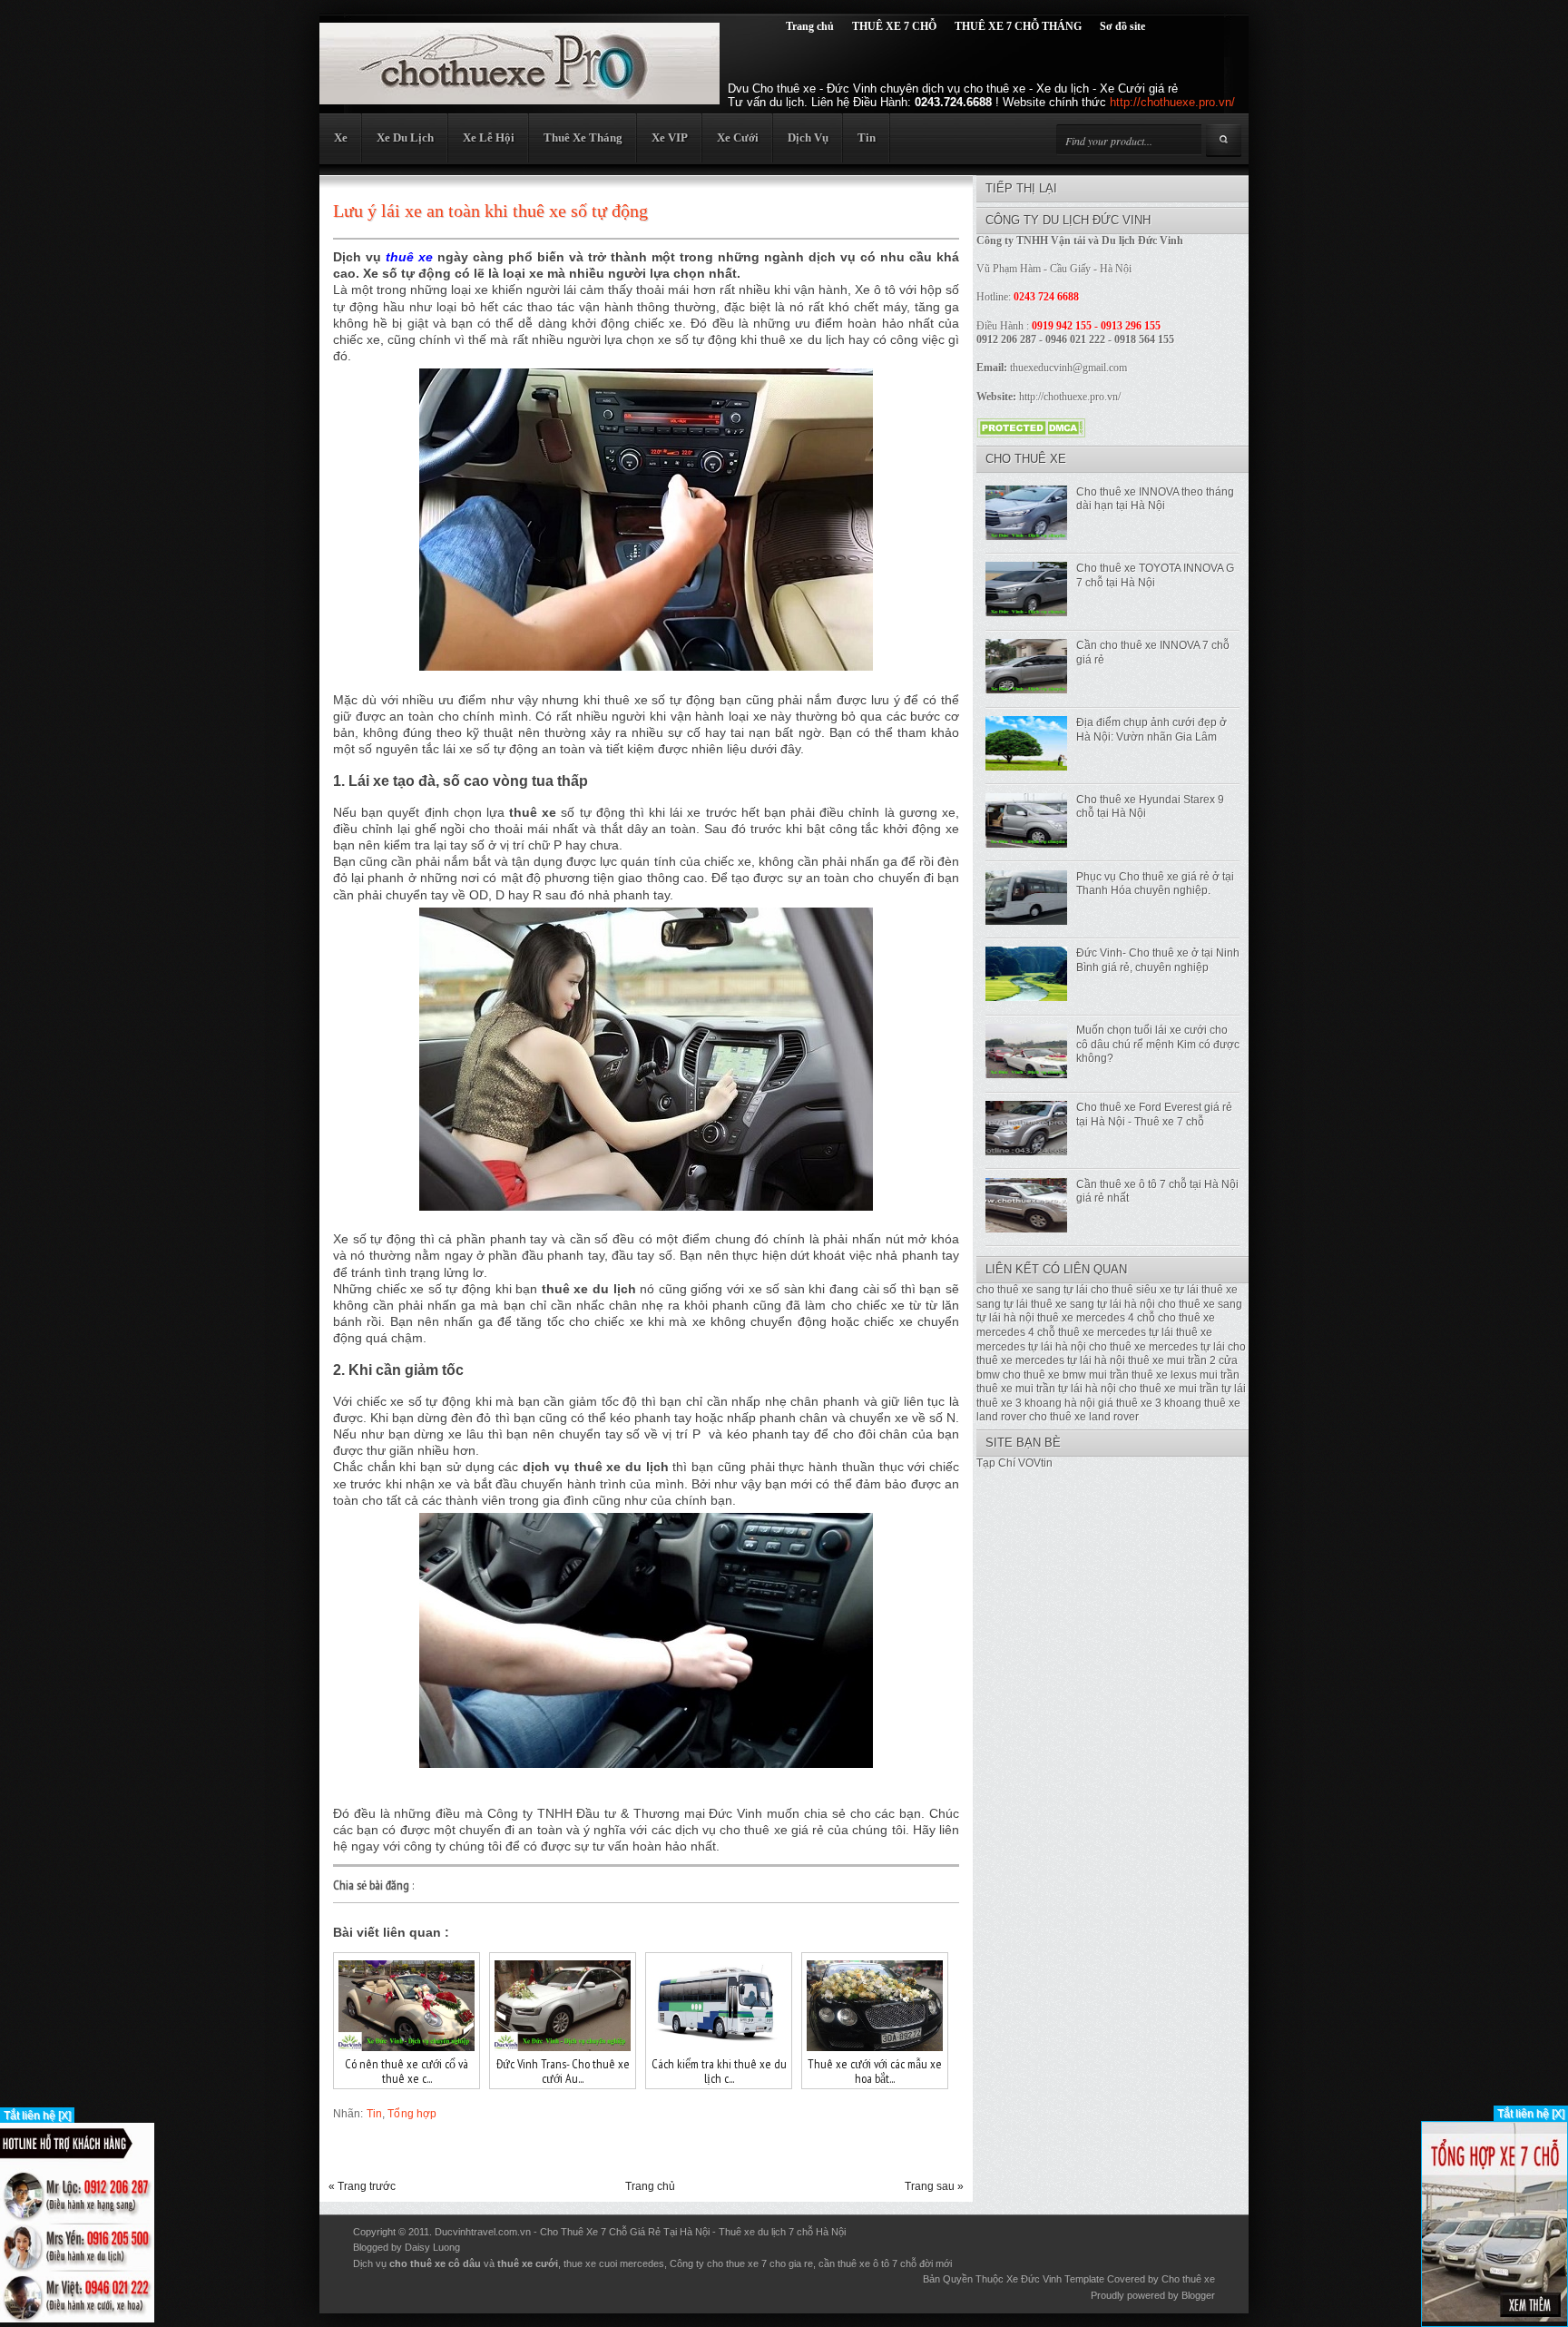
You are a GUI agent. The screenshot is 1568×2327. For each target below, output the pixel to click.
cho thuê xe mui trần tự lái (1182, 1389)
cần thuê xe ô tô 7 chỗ (867, 2263)
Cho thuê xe (1188, 2279)
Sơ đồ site (1122, 26)
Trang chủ (810, 26)
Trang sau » (934, 2186)
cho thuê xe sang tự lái (1032, 1290)
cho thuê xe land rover (1084, 1417)
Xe (341, 137)
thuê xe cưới (528, 2263)
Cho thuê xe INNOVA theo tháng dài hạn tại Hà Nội (1155, 499)
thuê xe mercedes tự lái (1116, 1332)
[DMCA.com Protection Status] (1031, 433)
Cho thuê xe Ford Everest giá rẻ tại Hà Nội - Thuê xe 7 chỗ (1154, 1114)
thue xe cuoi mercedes (614, 2263)
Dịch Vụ (808, 137)
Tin (867, 137)
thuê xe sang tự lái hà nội (1093, 1304)
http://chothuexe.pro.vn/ (1172, 102)
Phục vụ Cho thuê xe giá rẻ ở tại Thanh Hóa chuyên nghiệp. (1155, 884)
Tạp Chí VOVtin (1014, 1463)
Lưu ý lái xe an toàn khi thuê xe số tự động (490, 211)
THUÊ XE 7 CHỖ (894, 26)
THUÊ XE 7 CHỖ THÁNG (1018, 26)
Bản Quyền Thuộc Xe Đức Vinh (992, 2279)
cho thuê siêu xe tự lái (1145, 1290)
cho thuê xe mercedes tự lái (1157, 1347)
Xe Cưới (738, 137)
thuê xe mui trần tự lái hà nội (1046, 1389)
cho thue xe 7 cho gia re (760, 2263)
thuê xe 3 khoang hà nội (1036, 1403)
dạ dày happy (493, 2247)
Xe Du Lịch (405, 137)
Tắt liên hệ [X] (37, 2116)
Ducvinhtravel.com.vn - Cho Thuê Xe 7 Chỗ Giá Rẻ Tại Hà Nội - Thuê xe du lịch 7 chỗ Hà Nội (640, 2232)
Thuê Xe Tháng (583, 137)
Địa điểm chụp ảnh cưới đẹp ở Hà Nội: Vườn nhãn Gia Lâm (1151, 730)
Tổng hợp (412, 2114)
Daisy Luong (432, 2247)
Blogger (1198, 2295)
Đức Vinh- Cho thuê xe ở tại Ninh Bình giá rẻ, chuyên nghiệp (1158, 960)
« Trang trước (362, 2186)
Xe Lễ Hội (489, 137)
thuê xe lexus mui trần (1186, 1375)
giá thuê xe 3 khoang (1150, 1403)
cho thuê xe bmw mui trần (1066, 1375)
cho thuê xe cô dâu (435, 2263)
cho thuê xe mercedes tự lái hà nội (1111, 1354)
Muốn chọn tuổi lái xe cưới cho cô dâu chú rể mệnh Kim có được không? (1158, 1044)
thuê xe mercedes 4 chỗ (1096, 1318)
